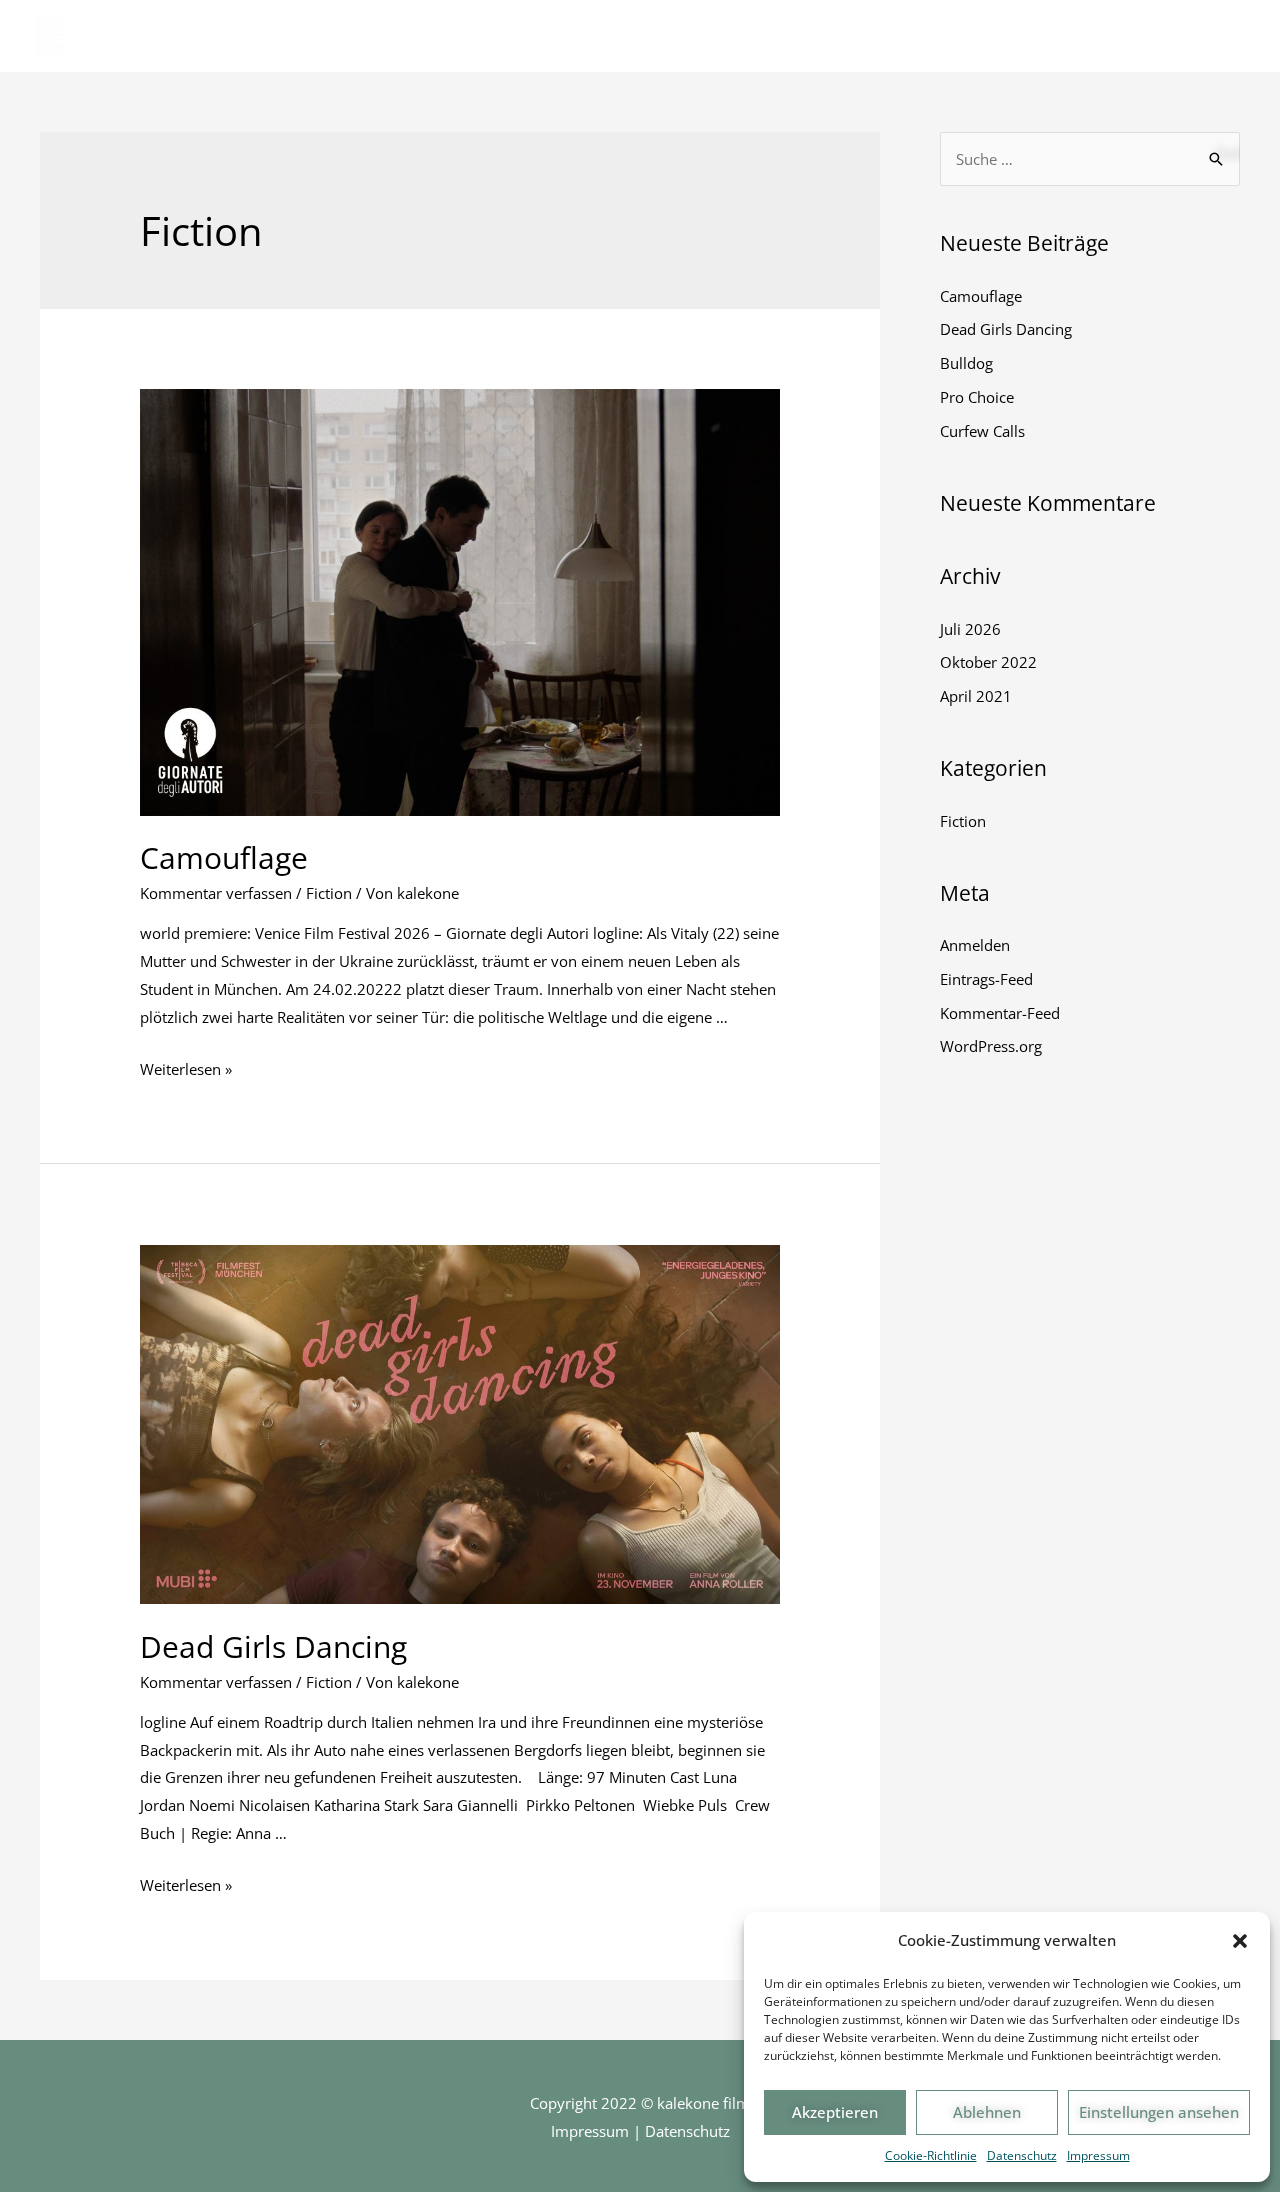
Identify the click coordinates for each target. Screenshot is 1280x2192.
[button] (1240, 1941)
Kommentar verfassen (216, 893)
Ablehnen (987, 2112)
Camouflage (224, 857)
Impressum (1098, 2155)
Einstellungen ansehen (1159, 2112)
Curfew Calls (982, 431)
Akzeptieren (835, 2112)
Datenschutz (1022, 2155)
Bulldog (966, 363)
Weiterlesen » (186, 1069)
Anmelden (975, 945)
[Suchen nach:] (1090, 159)
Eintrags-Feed (986, 979)
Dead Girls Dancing (273, 1646)
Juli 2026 (970, 629)
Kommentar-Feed (1000, 1013)
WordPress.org (991, 1046)
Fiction (329, 893)
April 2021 (976, 696)
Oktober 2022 (988, 662)
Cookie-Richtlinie (931, 2155)
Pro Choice (977, 397)
